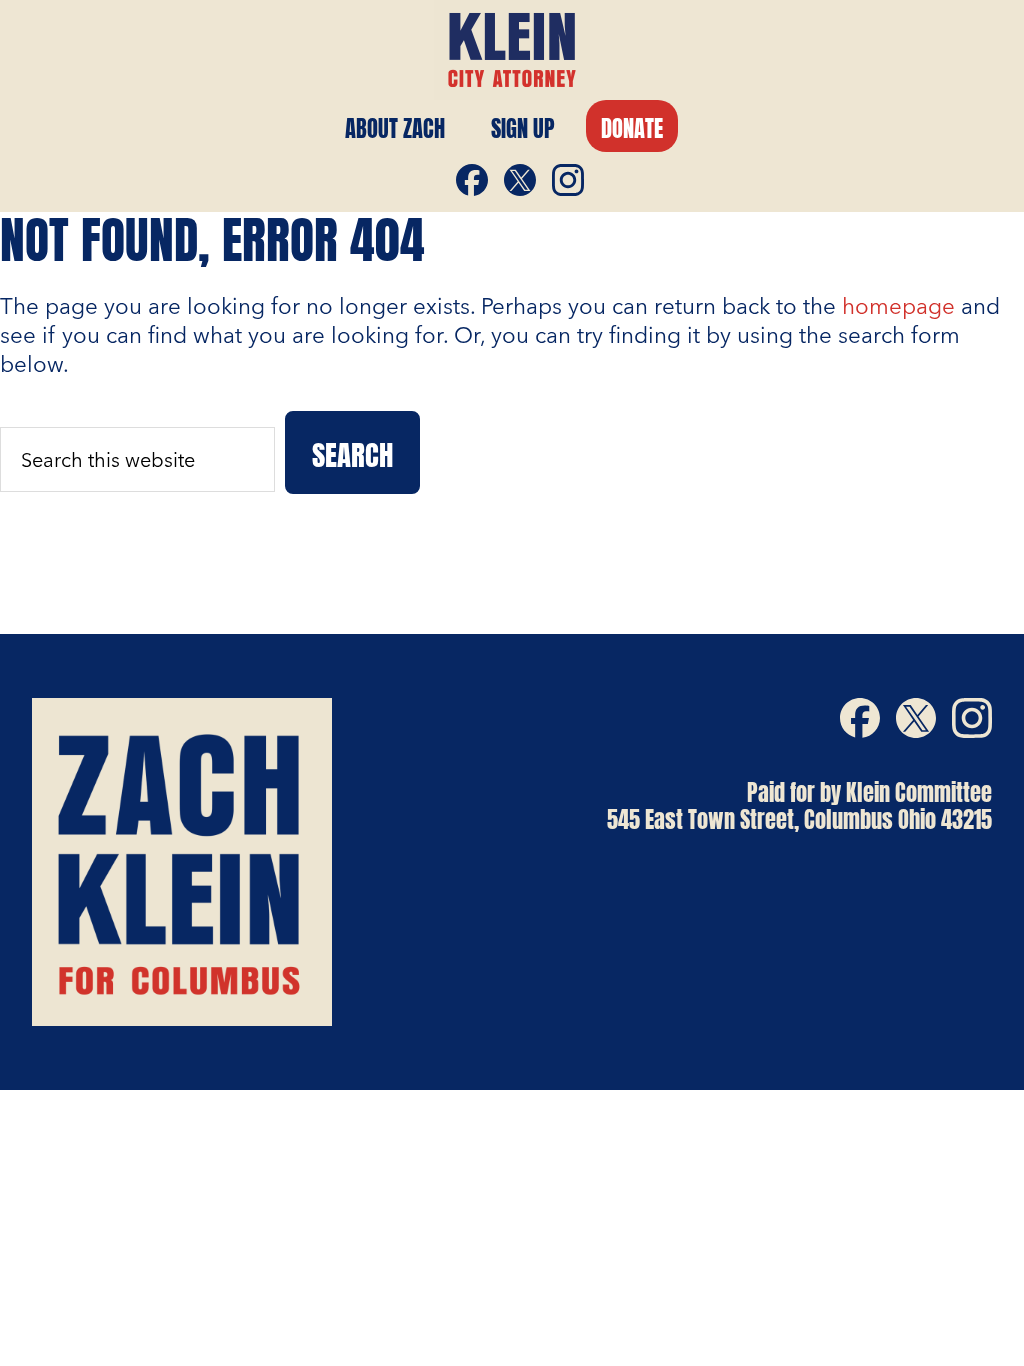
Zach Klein (512, 50)
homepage (898, 306)
